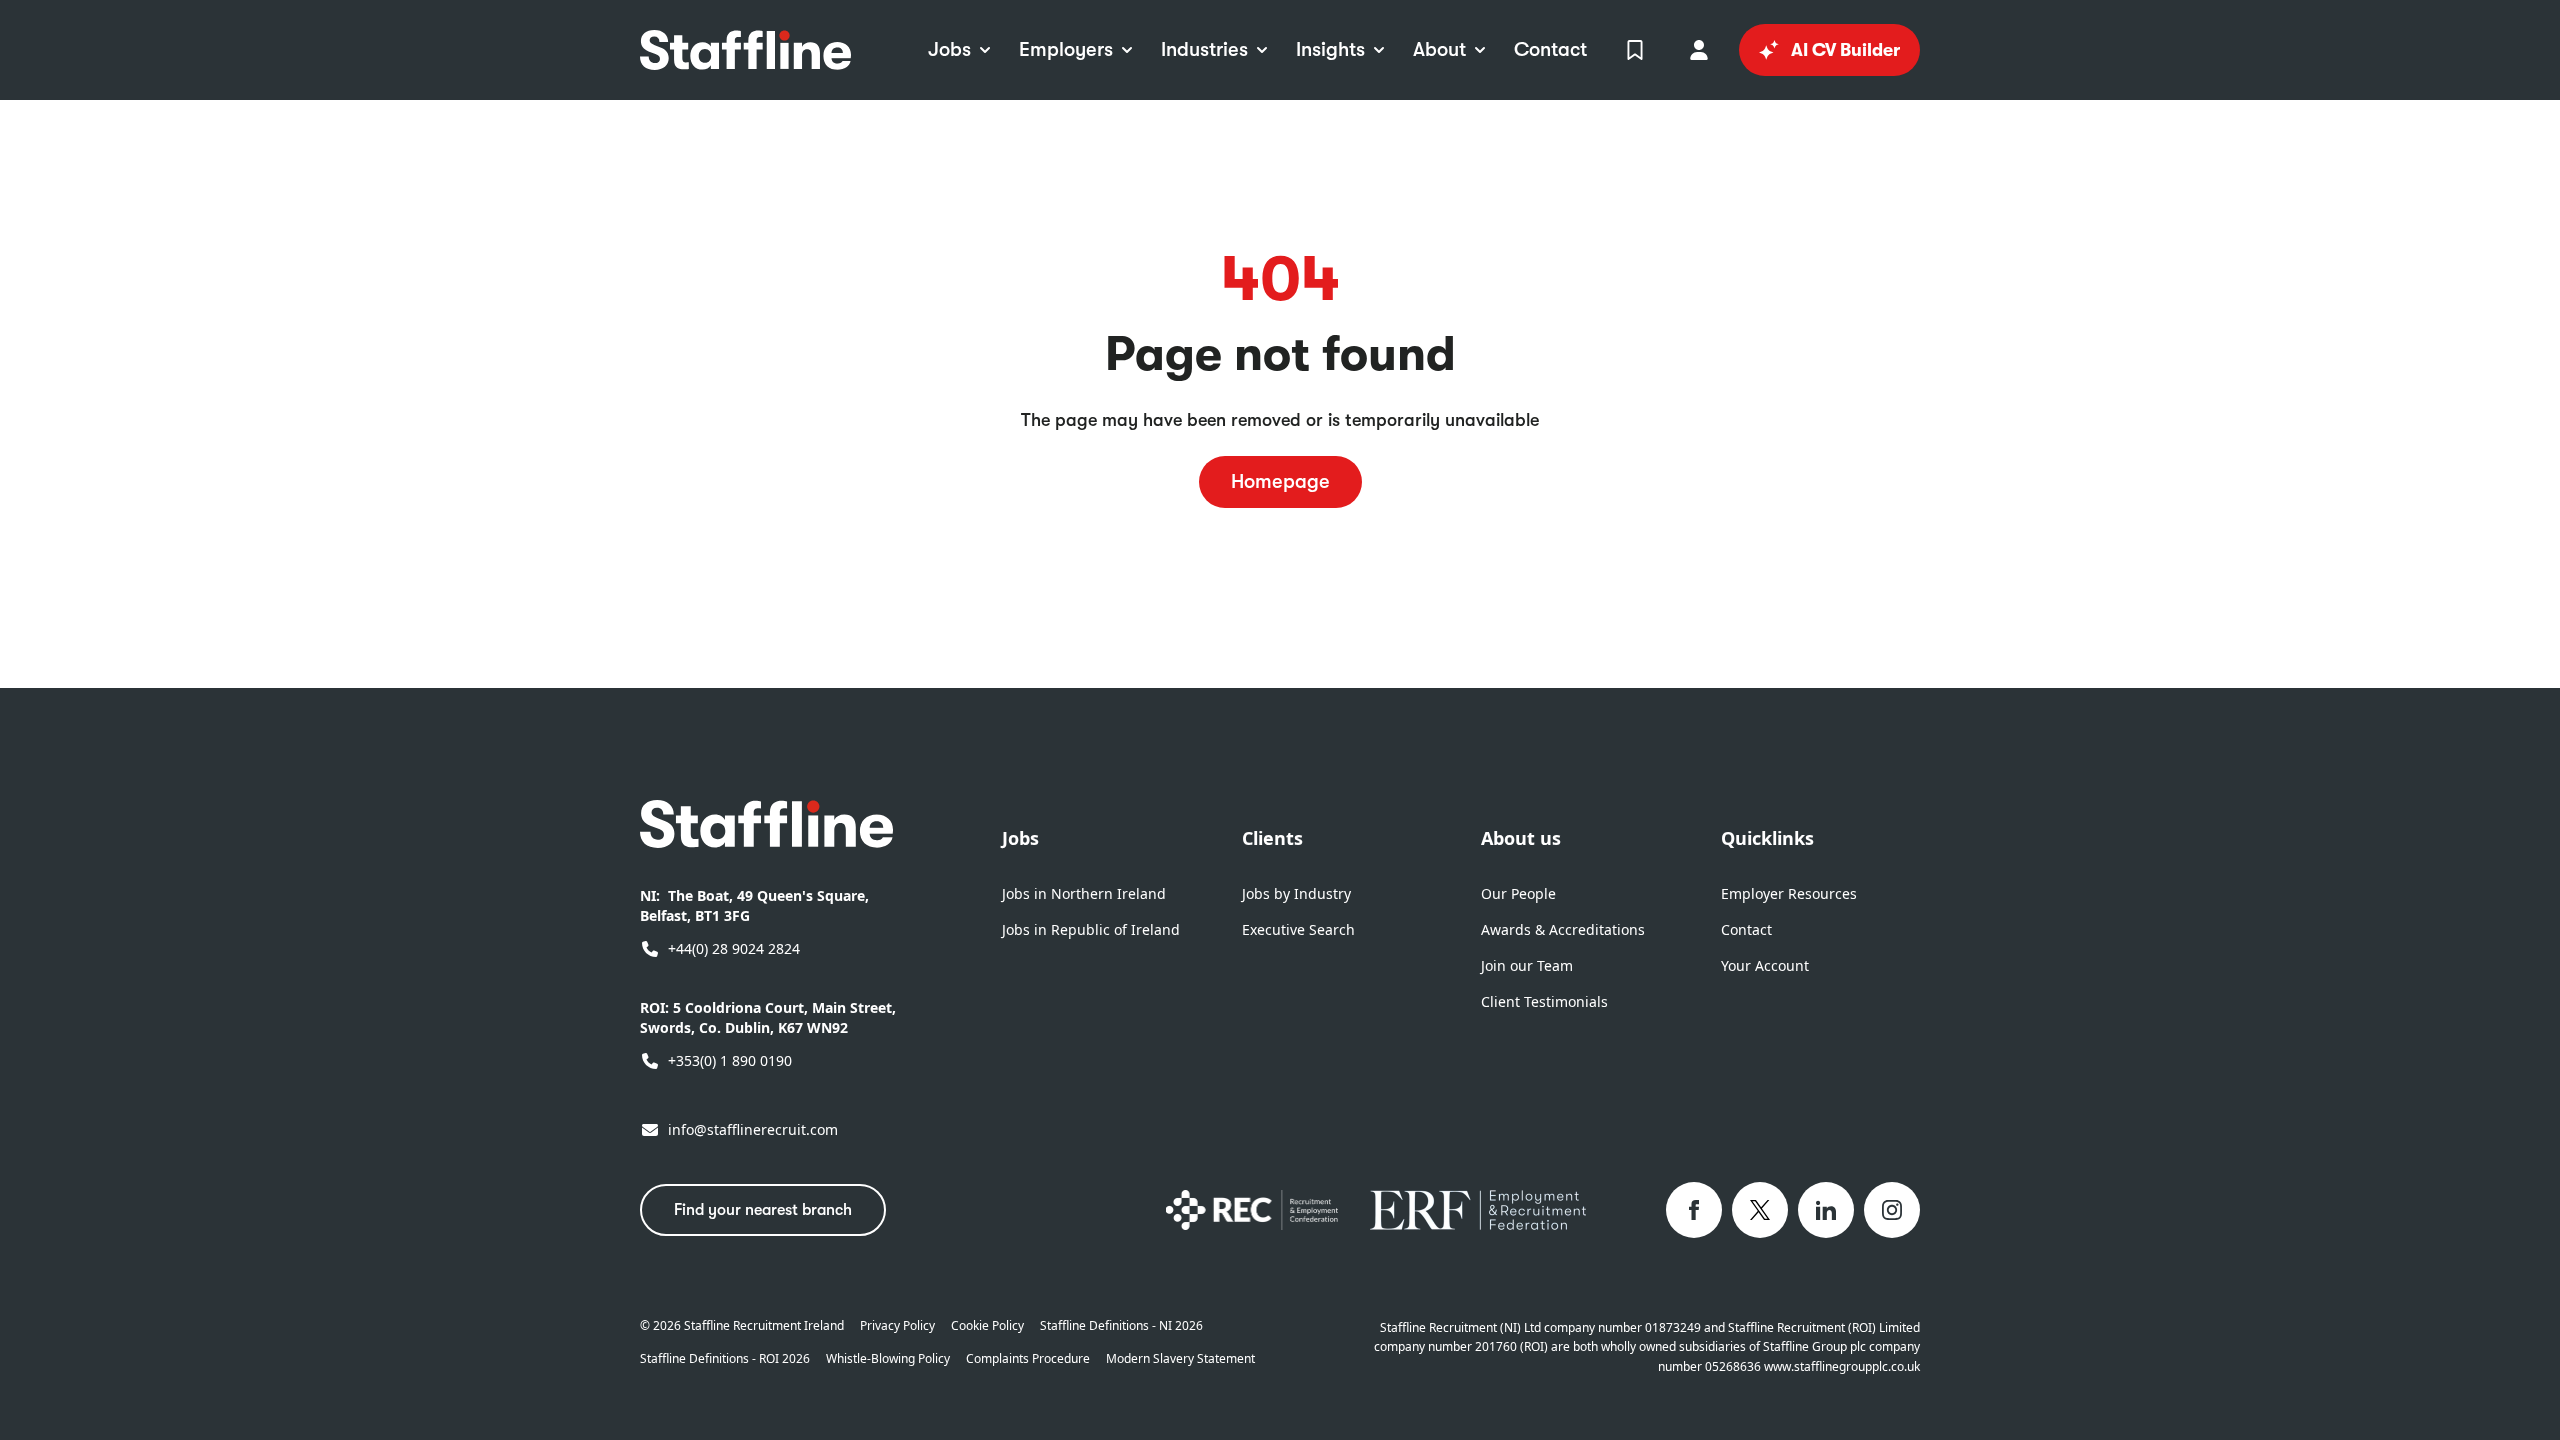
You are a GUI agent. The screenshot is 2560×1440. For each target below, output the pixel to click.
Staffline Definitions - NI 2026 (1121, 1326)
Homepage (1280, 481)
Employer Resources (1789, 893)
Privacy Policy (897, 1326)
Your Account (1765, 965)
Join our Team (1527, 965)
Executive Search (1298, 929)
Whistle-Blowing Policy (888, 1359)
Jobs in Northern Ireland (1084, 893)
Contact (1746, 929)
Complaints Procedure (1028, 1359)
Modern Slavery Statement (1180, 1359)
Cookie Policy (987, 1326)
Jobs (1020, 838)
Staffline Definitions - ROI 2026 (725, 1359)
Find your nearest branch (763, 1210)
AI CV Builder (1845, 50)
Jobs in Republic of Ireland (1091, 929)
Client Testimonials (1544, 1001)
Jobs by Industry (1296, 893)
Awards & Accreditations (1563, 929)
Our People (1518, 893)
